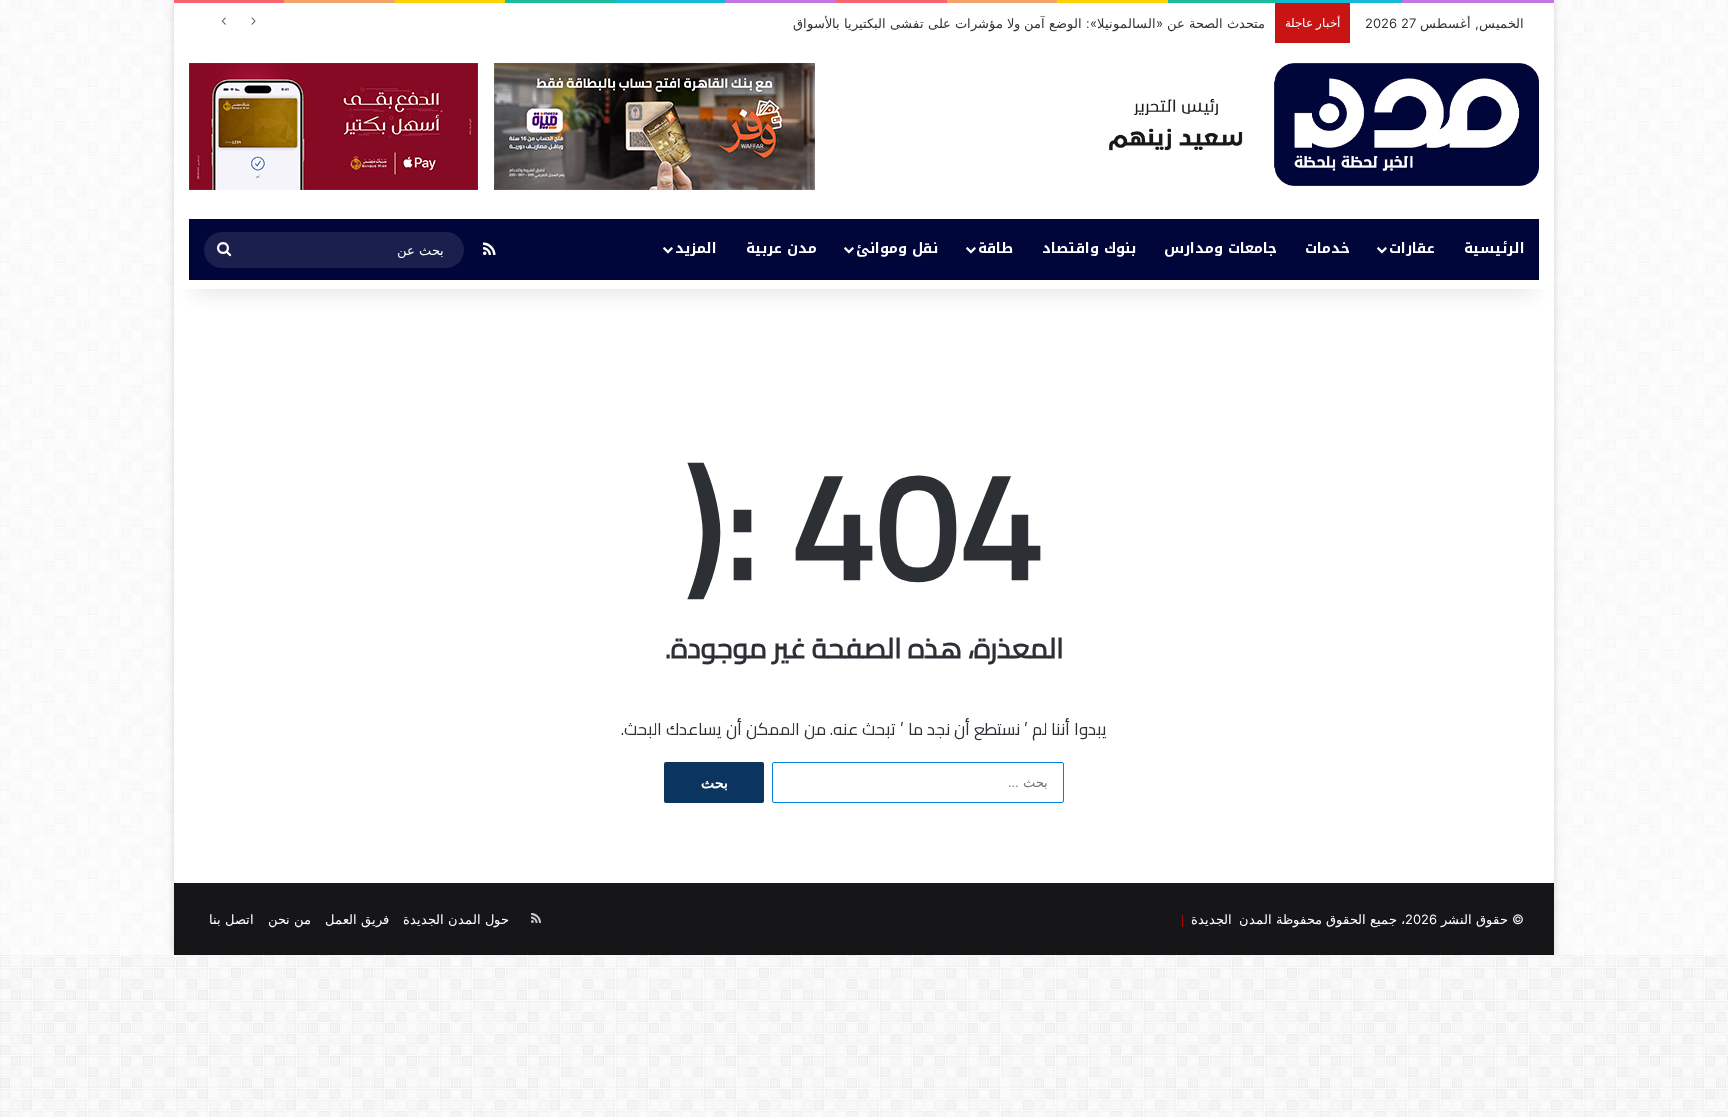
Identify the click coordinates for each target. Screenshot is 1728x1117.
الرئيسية (1494, 248)
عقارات (1412, 248)
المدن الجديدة (1228, 918)
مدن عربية (781, 248)
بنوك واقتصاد (1089, 248)
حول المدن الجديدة (456, 919)
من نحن (289, 919)
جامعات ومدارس (1220, 248)
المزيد (696, 248)
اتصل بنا (231, 919)
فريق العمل (357, 919)
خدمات (1327, 248)
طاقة (995, 248)
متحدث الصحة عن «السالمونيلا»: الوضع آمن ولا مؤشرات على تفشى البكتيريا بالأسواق (1029, 23)
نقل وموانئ (897, 248)
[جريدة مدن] (1324, 124)
